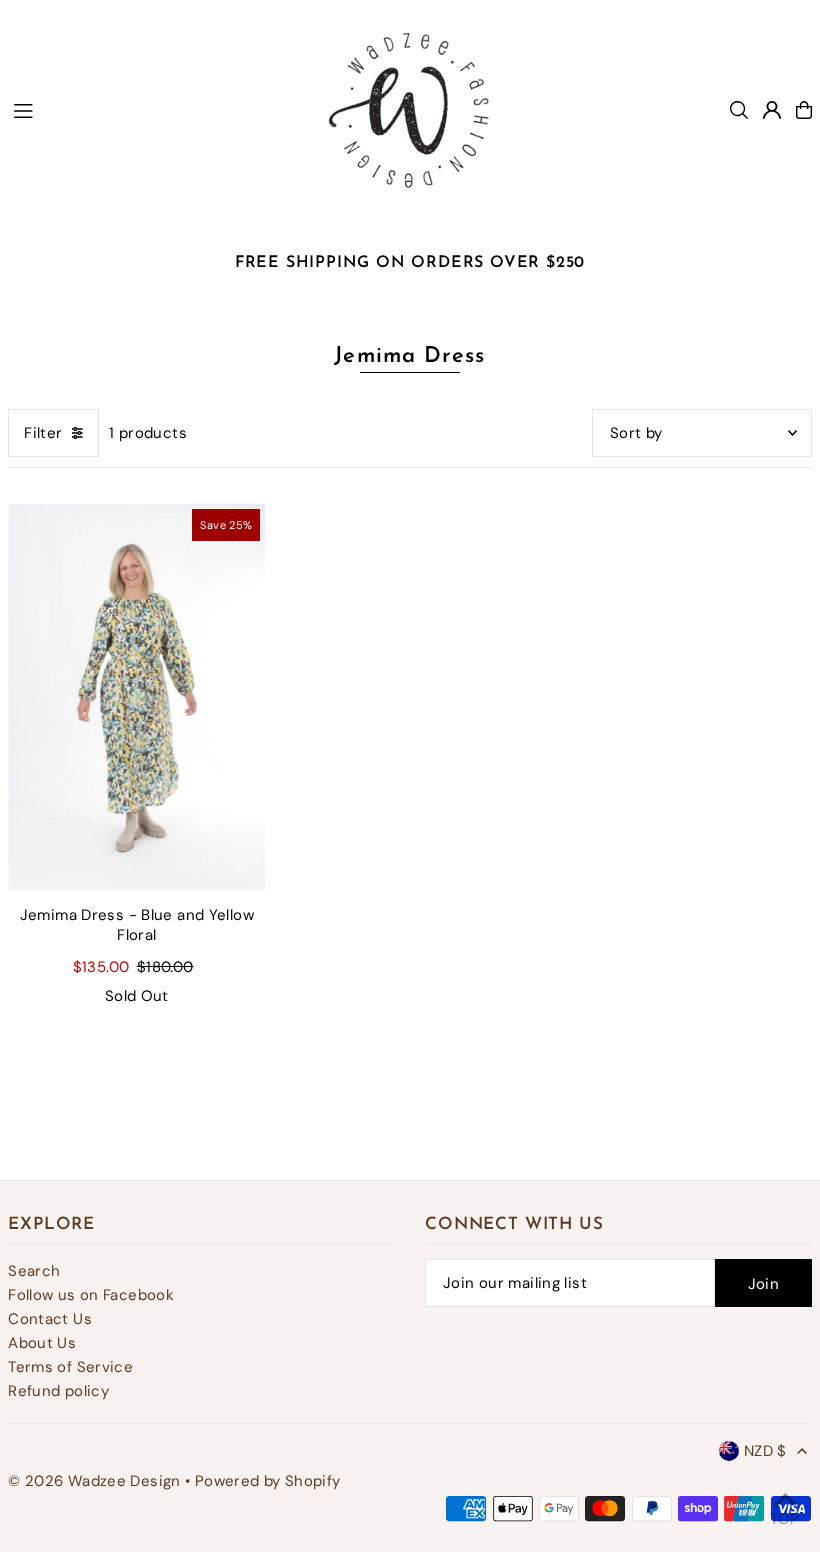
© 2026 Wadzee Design (94, 1481)
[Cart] (804, 110)
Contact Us (50, 1319)
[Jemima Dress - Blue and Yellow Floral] (136, 697)
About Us (42, 1343)
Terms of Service (70, 1367)
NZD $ (765, 1451)
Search (34, 1271)
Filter (43, 433)
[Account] (772, 110)
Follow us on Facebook (91, 1295)
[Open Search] (739, 110)
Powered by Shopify (268, 1481)
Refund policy (58, 1391)
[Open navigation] (151, 109)
